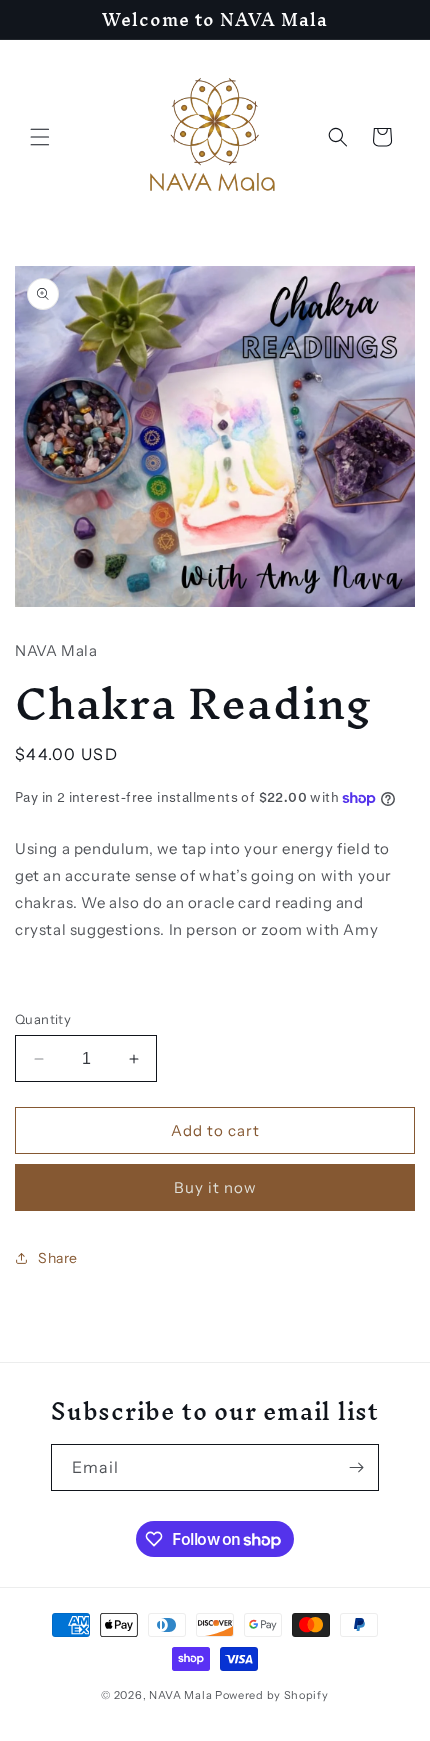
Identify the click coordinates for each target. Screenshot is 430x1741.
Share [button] (58, 1258)
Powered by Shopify (272, 1695)
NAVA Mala (182, 1695)
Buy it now (215, 1187)
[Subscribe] (356, 1467)
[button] (40, 137)
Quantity (43, 1019)
